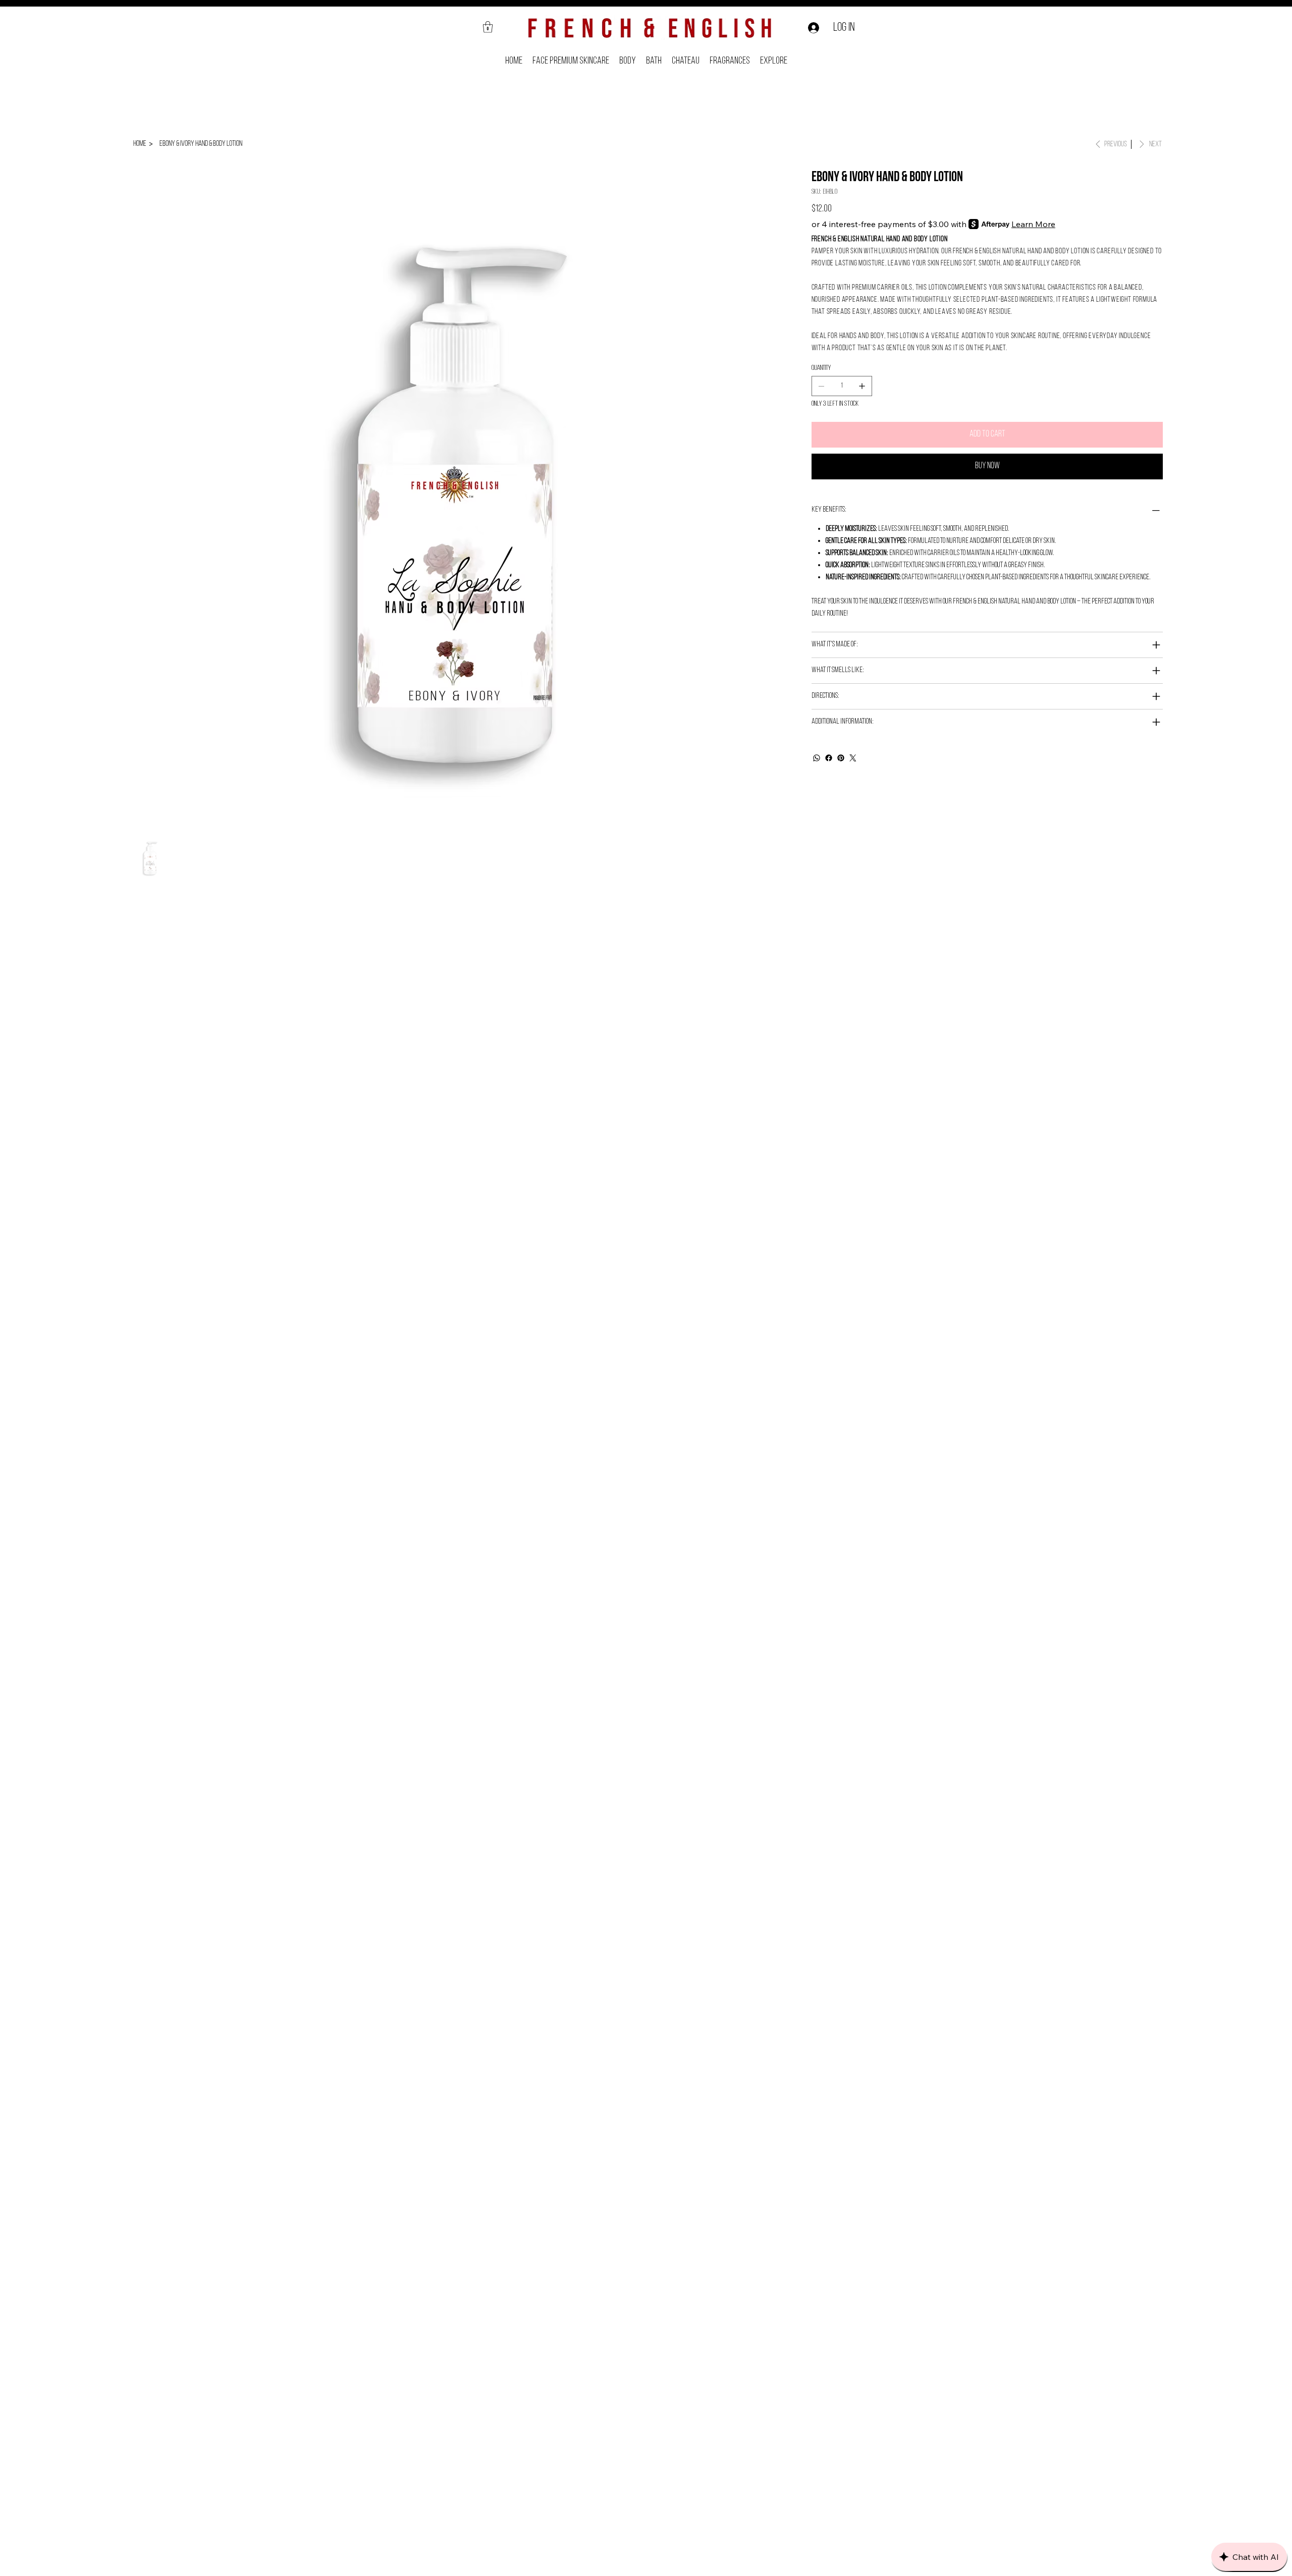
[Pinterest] (841, 758)
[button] (488, 27)
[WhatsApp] (817, 758)
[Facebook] (829, 758)
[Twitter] (853, 758)
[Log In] (812, 28)
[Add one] (862, 386)
